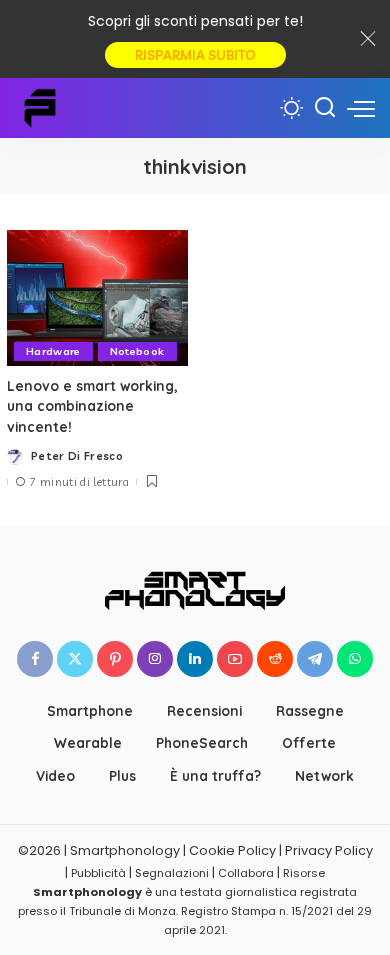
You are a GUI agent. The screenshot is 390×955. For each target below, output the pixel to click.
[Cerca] (325, 108)
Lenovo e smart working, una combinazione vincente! (92, 406)
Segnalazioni (172, 873)
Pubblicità (98, 873)
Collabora (246, 873)
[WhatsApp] (355, 659)
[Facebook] (35, 659)
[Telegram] (315, 659)
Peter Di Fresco (77, 456)
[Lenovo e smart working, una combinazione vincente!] (97, 298)
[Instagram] (155, 659)
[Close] (368, 39)
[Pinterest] (115, 659)
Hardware (53, 351)
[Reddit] (275, 659)
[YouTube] (235, 659)
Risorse (304, 873)
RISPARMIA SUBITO (195, 55)
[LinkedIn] (195, 659)
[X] (75, 659)
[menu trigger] (361, 108)
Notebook (137, 351)
